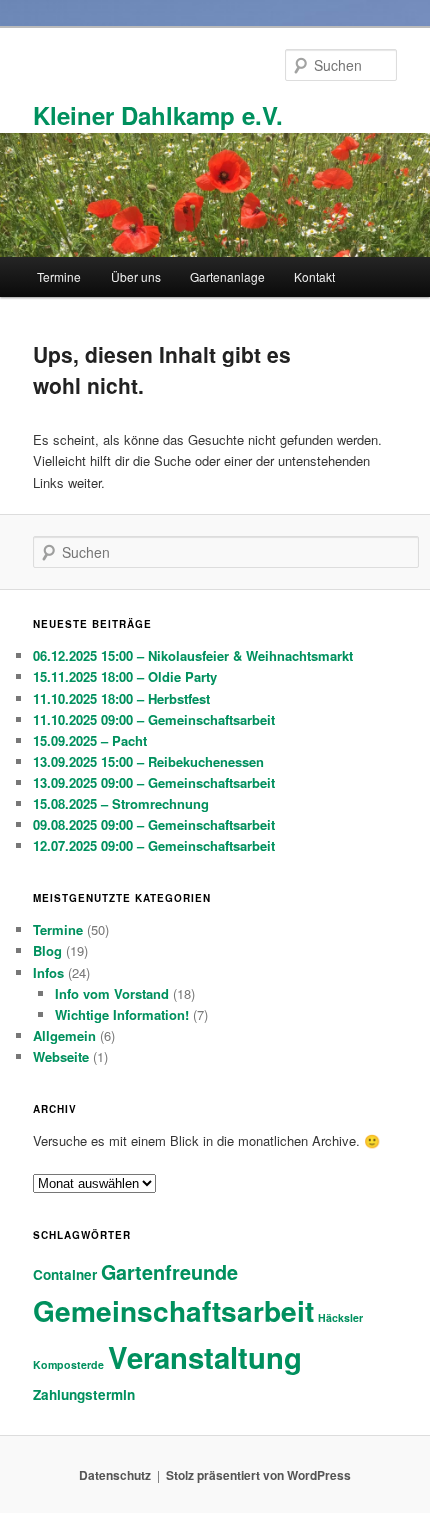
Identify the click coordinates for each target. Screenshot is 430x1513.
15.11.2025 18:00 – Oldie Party (125, 676)
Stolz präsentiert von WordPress (258, 1475)
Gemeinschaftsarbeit (173, 1310)
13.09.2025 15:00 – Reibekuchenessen (148, 761)
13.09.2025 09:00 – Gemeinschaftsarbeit (154, 782)
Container (65, 1274)
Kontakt (314, 276)
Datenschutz (115, 1475)
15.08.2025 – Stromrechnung (121, 803)
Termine (59, 276)
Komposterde (68, 1364)
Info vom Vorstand (112, 993)
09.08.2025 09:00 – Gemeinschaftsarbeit (154, 824)
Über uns (136, 276)
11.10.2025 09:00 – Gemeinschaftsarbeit (154, 719)
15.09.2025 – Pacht (90, 740)
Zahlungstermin (84, 1394)
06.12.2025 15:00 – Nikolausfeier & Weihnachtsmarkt (193, 655)
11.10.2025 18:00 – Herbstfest (121, 698)
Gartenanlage (227, 276)
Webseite (61, 1056)
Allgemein (64, 1035)
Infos (48, 972)
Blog (47, 950)
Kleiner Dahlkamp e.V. (158, 115)
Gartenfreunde (169, 1272)
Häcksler (340, 1317)
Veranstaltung (205, 1357)
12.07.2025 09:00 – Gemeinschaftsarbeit (154, 845)
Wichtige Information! (122, 1014)
